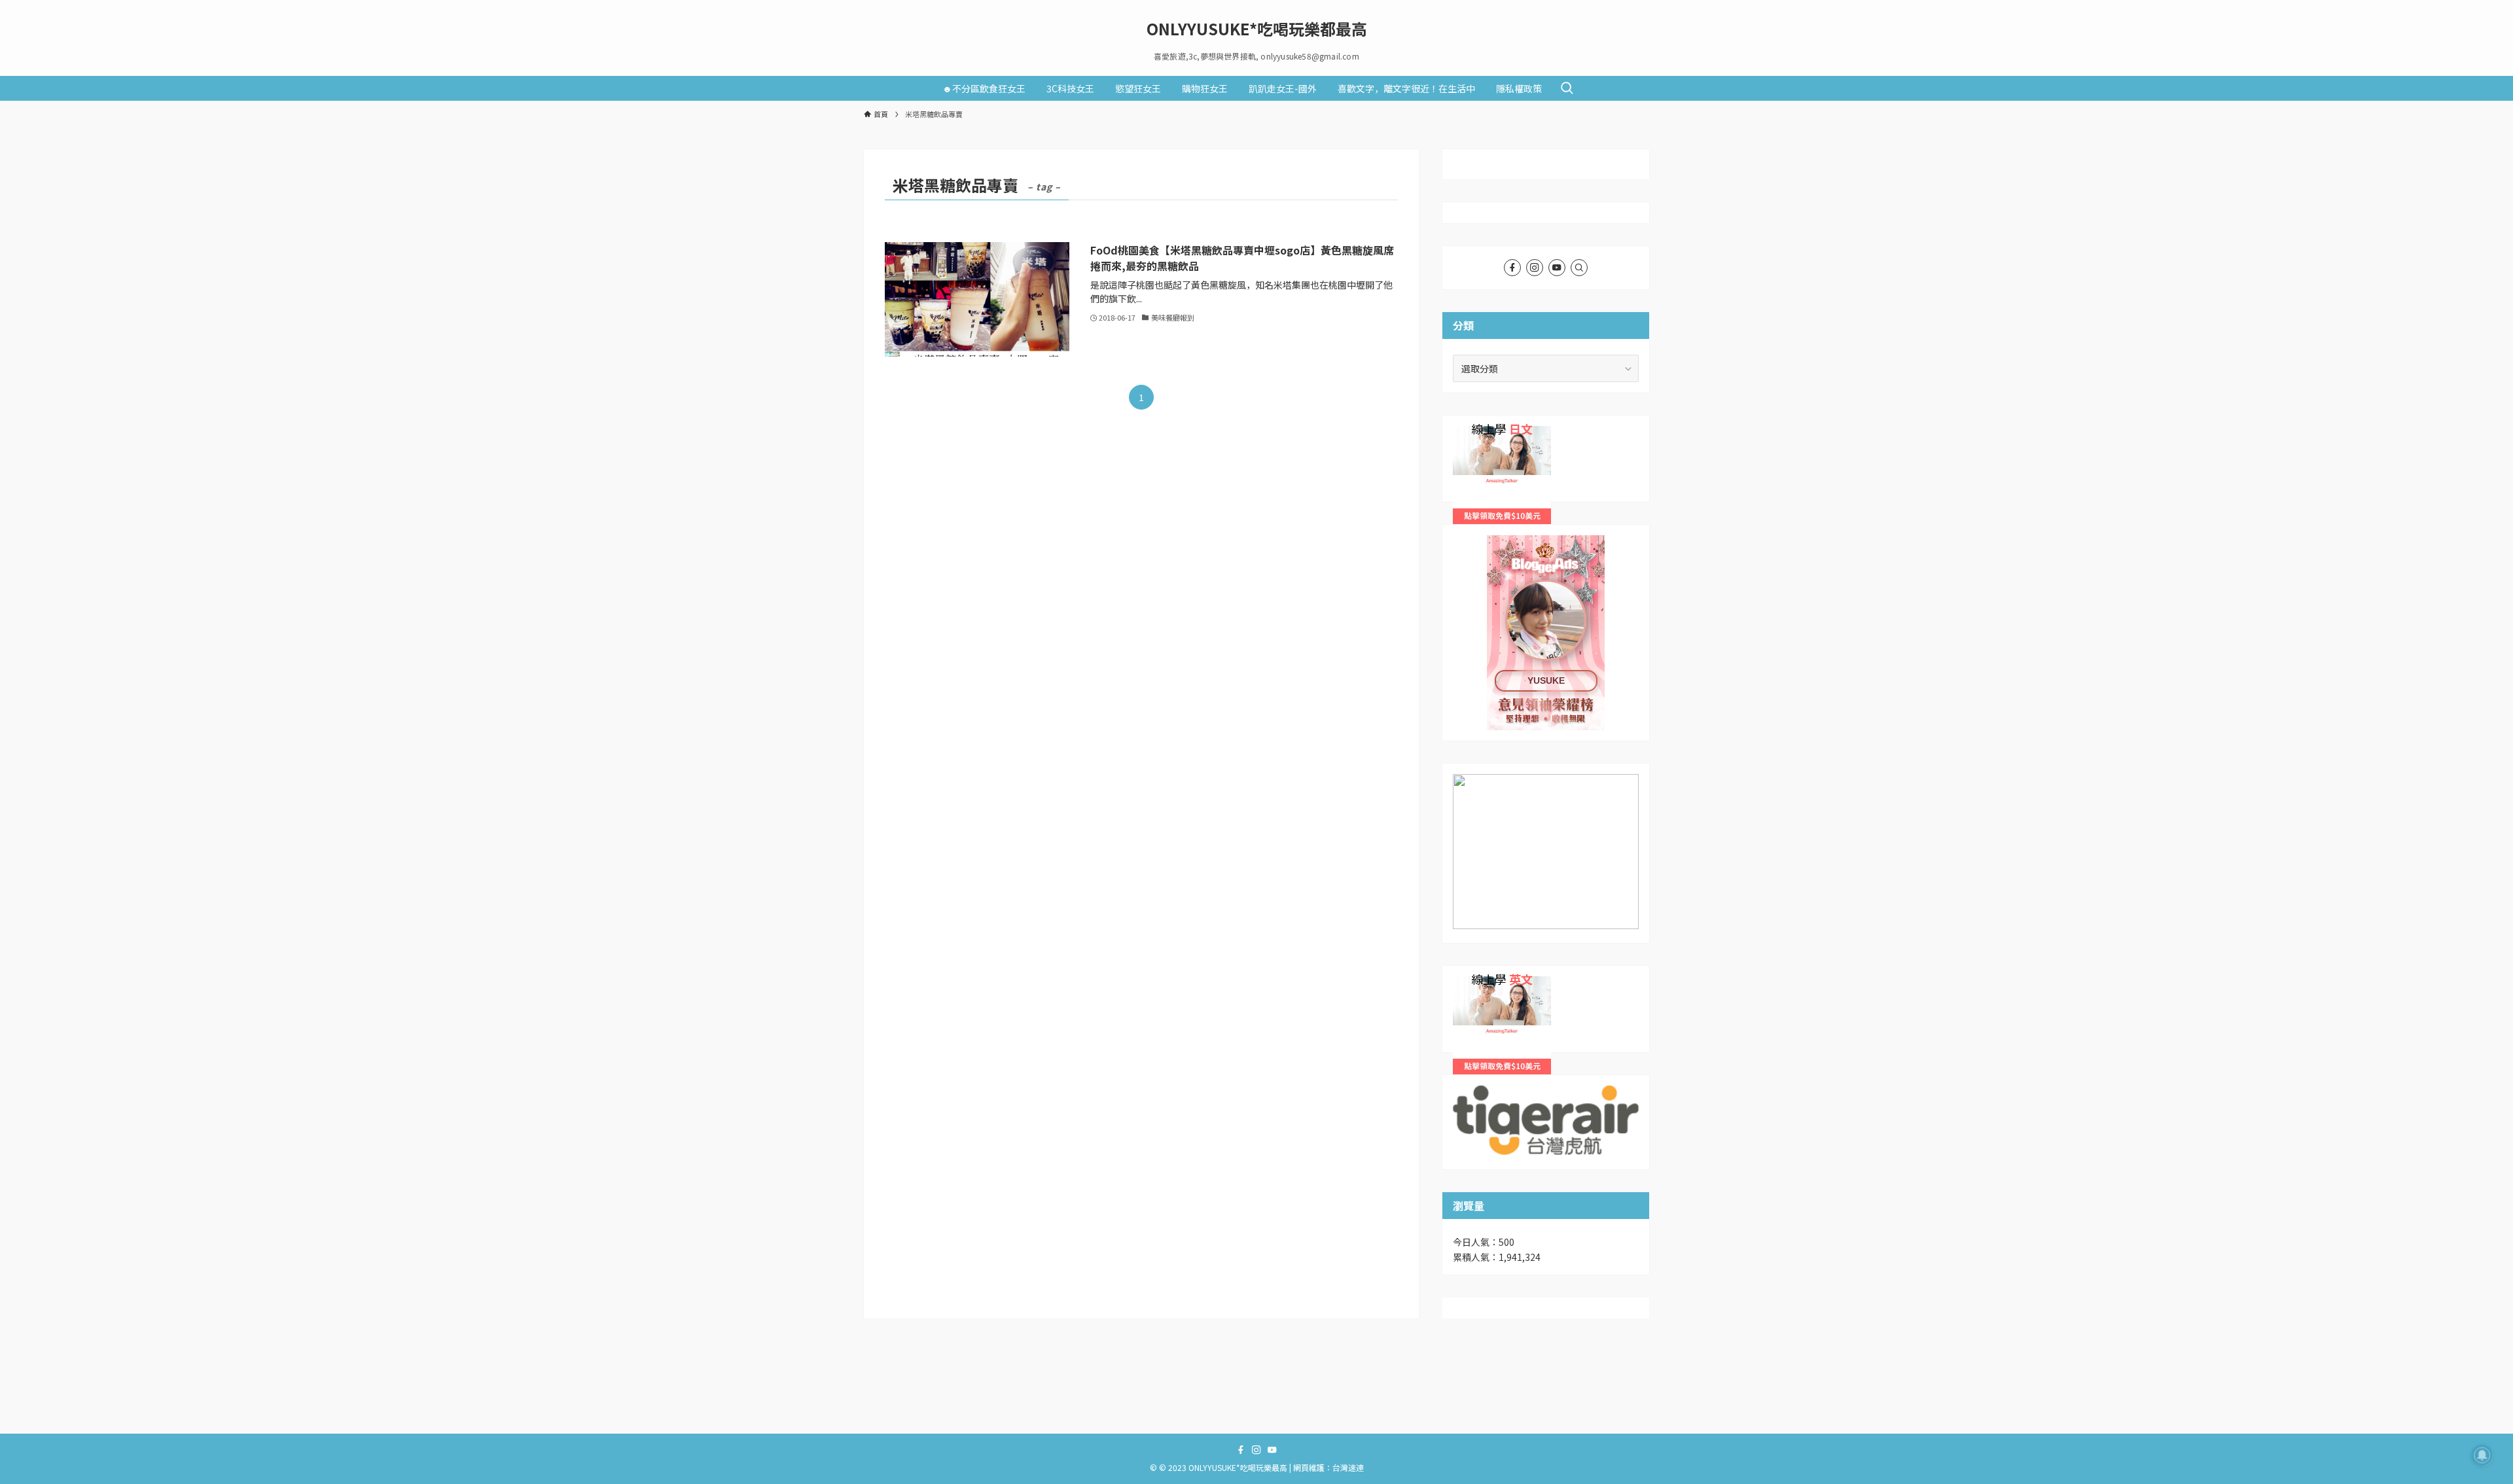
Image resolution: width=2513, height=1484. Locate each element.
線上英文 (1471, 983)
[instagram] (1535, 268)
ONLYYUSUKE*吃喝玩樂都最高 (1257, 29)
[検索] (1579, 268)
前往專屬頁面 (1546, 633)
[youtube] (1557, 268)
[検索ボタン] (1567, 88)
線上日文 (1471, 433)
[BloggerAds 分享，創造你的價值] (1546, 575)
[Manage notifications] (2482, 1455)
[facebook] (1512, 268)
